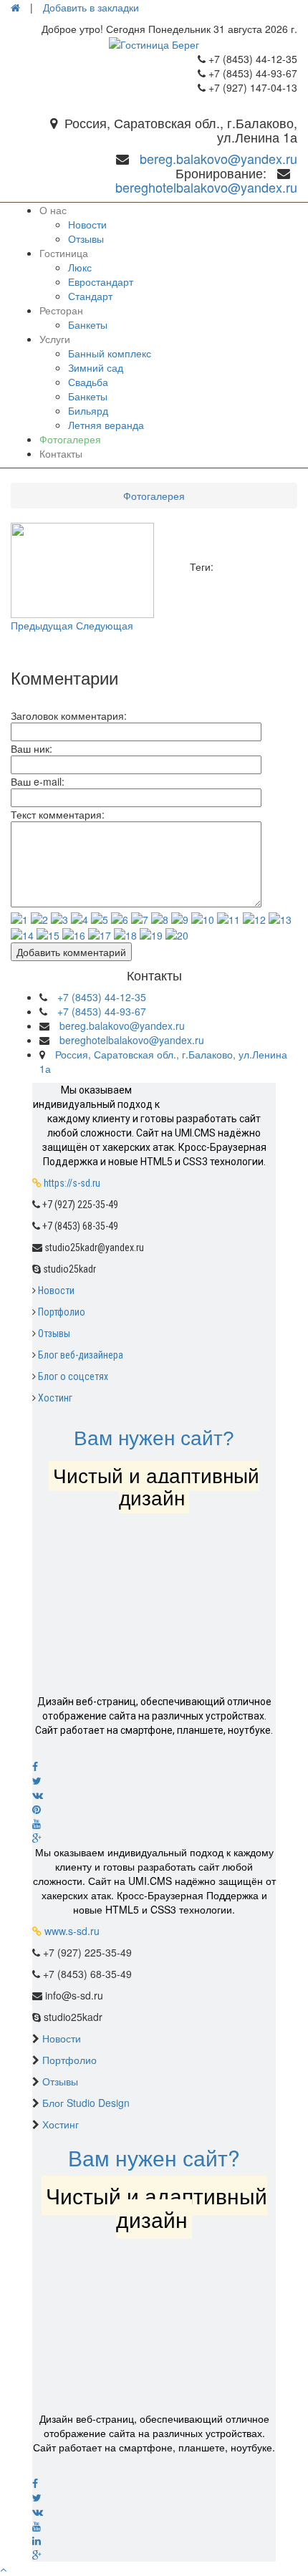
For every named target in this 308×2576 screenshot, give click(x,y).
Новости (87, 224)
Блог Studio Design (86, 2103)
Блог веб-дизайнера (81, 1355)
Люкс (80, 267)
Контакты (61, 453)
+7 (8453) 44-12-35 (102, 997)
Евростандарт (101, 281)
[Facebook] (154, 1766)
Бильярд (88, 410)
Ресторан (61, 310)
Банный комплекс (110, 353)
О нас (53, 210)
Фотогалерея (70, 439)
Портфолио (62, 1312)
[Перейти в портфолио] (165, 1614)
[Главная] (15, 7)
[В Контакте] (154, 1795)
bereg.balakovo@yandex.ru (218, 158)
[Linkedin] (154, 2540)
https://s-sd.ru (72, 1183)
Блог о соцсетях (73, 1376)
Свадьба (88, 382)
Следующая (105, 625)
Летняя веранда (106, 425)
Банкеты (88, 324)
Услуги (55, 339)
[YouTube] (154, 2526)
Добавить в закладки (91, 7)
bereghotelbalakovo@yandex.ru (206, 187)
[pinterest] (154, 1809)
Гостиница (64, 253)
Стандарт (90, 296)
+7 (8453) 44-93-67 (102, 1011)
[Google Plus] (154, 1838)
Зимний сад (96, 367)
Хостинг (55, 1398)
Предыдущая (42, 625)
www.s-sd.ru (72, 1931)
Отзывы (86, 238)
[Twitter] (154, 1780)
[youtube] (154, 1823)
